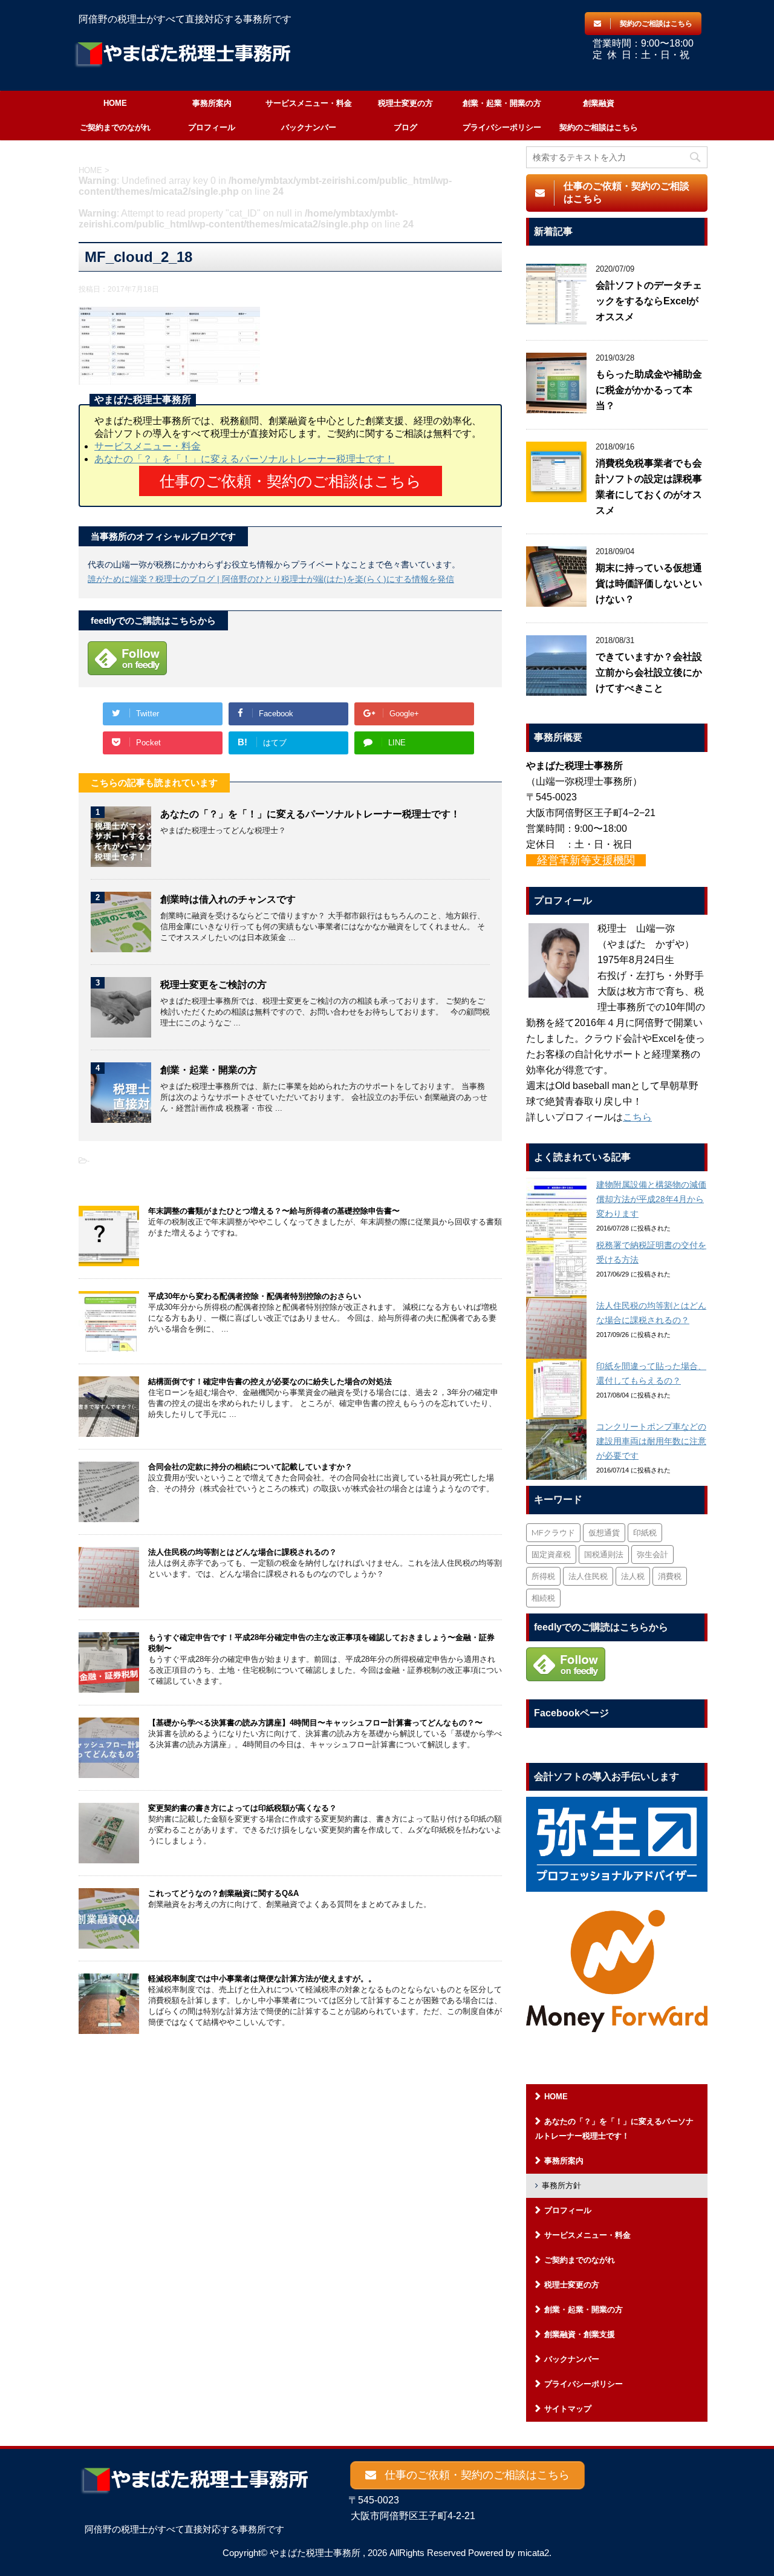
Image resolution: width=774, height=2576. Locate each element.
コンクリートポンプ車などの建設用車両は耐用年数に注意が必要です (651, 1441)
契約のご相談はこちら (599, 127)
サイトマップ (568, 2409)
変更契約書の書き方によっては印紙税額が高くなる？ (242, 1808)
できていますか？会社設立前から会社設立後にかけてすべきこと (649, 672)
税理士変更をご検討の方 (213, 985)
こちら (637, 1117)
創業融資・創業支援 (580, 2334)
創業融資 (599, 103)
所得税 (543, 1576)
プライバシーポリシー (502, 127)
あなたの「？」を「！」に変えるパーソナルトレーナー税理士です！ (244, 459)
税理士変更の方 (405, 103)
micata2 (533, 2553)
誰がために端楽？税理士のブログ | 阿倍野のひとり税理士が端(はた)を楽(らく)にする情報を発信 (271, 579)
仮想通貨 (604, 1532)
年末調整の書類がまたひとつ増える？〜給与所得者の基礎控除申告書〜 (274, 1211)
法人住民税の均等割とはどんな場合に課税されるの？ (242, 1552)
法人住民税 (588, 1576)
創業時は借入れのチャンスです (228, 899)
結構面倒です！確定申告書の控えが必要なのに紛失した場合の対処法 (270, 1381)
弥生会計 (652, 1554)
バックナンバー (309, 127)
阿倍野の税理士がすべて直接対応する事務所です (184, 2529)
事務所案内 (212, 103)
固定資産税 (551, 1554)
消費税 (670, 1576)
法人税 (633, 1576)
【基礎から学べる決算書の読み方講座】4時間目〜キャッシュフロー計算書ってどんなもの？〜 (315, 1723)
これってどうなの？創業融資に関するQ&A (223, 1893)
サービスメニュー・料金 (309, 103)
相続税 (543, 1598)
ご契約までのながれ (115, 127)
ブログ (405, 127)
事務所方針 (561, 2185)
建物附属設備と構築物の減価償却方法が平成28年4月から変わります (651, 1199)
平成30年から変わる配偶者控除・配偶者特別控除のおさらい (255, 1296)
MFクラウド (553, 1532)
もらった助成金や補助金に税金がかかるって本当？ (649, 390)
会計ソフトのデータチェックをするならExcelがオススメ (649, 301)
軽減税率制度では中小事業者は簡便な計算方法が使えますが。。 (262, 1979)
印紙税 (645, 1532)
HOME (115, 103)
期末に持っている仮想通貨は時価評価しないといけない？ (649, 584)
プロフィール (212, 127)
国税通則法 (604, 1554)
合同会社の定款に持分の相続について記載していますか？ (250, 1467)
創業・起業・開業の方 (502, 103)
